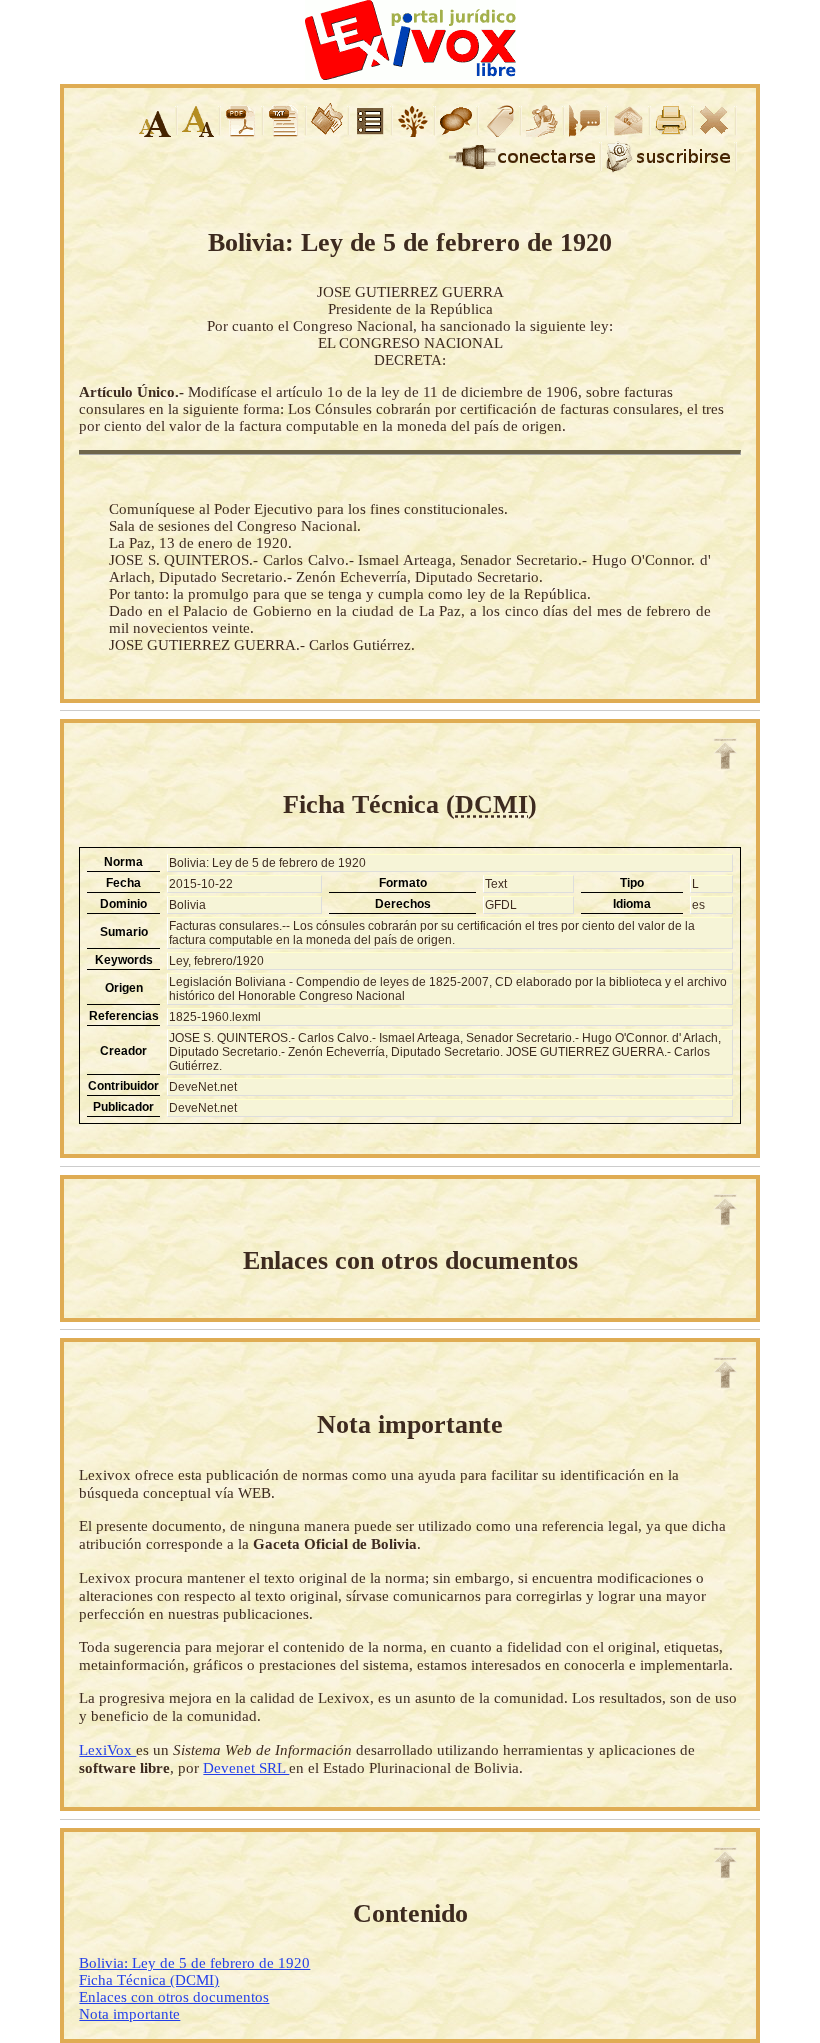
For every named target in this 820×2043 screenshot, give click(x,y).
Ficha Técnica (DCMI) (149, 1980)
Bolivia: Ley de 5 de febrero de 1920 (194, 1963)
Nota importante (129, 2014)
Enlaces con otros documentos (174, 1997)
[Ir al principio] (725, 754)
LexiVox (107, 1749)
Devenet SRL (246, 1767)
